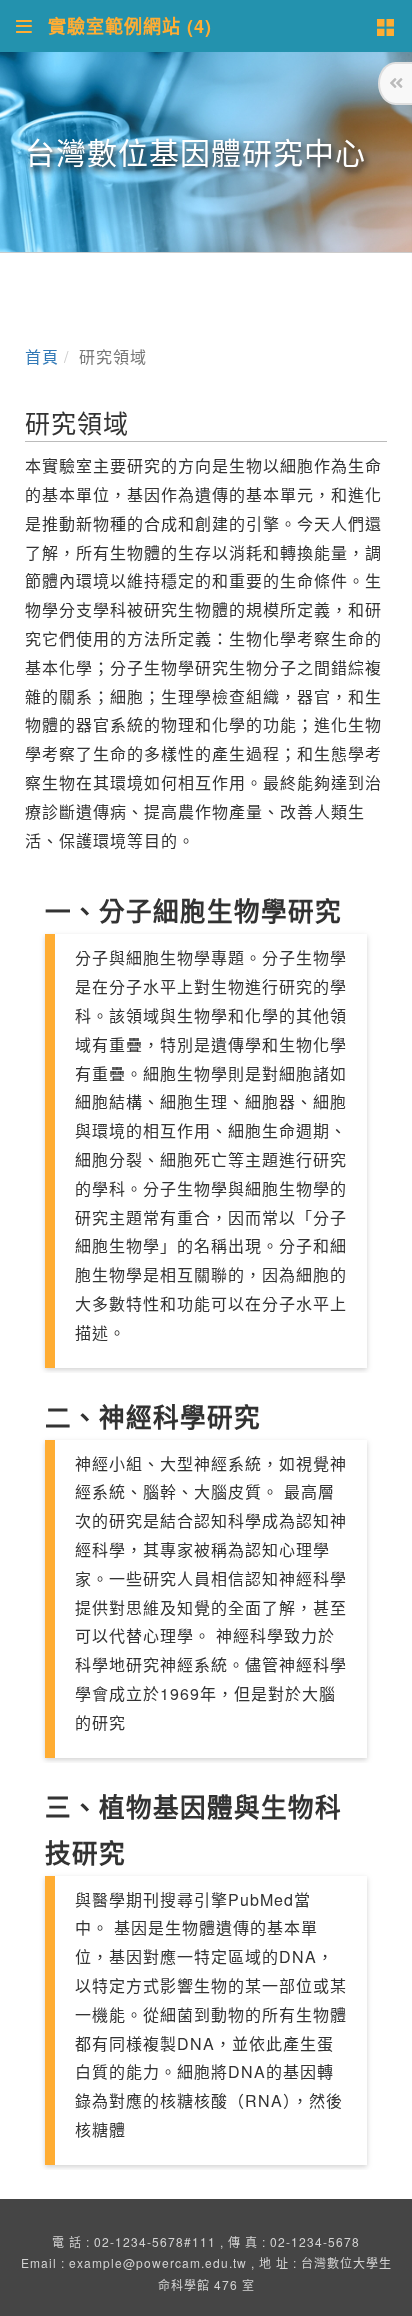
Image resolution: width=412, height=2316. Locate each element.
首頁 (42, 356)
